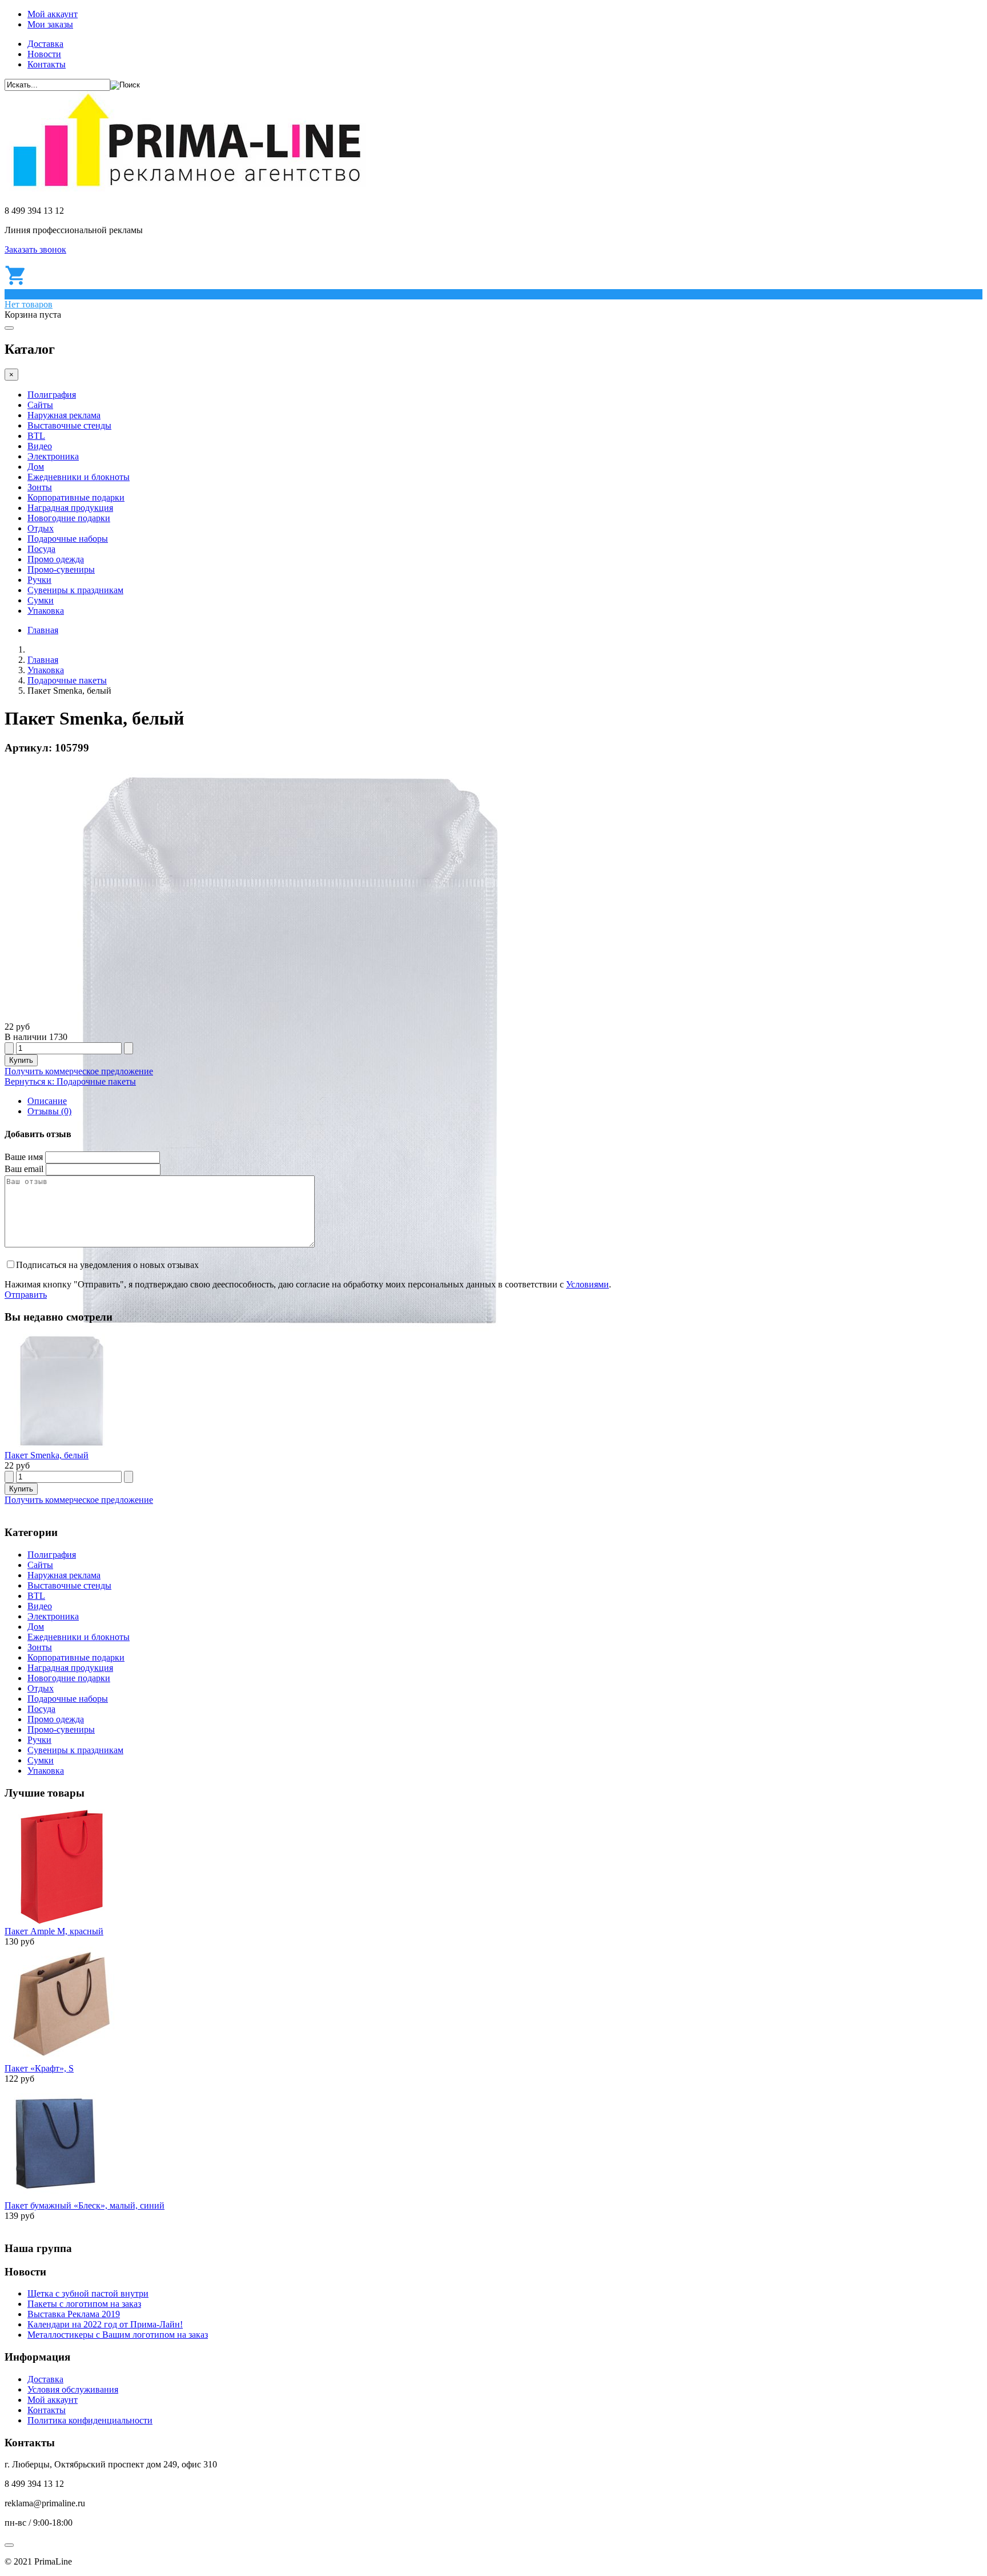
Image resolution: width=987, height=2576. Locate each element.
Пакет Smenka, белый (47, 1455)
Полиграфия (52, 395)
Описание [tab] (47, 1101)
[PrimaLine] (186, 191)
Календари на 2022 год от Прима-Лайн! (105, 2324)
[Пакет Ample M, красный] (62, 1921)
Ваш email (24, 1169)
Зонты (40, 487)
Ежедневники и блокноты (79, 477)
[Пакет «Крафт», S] (62, 2058)
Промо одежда (56, 559)
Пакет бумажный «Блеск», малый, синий (85, 2205)
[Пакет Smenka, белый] (62, 1445)
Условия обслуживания (73, 2389)
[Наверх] (9, 2545)
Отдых (41, 528)
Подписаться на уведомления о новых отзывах (107, 1265)
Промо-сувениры (61, 569)
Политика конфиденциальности (90, 2420)
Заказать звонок (35, 249)
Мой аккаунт (53, 14)
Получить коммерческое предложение (79, 1071)
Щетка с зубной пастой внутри (88, 2293)
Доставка (45, 44)
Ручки (39, 580)
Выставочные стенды (69, 425)
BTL (36, 436)
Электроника (53, 456)
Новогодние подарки (69, 518)
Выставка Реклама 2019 (74, 2314)
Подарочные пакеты (67, 680)
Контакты (47, 64)
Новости (44, 54)
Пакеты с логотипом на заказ (84, 2304)
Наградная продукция (70, 508)
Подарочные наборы (68, 539)
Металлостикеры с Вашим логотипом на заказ (118, 2335)
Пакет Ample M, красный (54, 1931)
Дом (36, 467)
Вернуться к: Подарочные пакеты (70, 1081)
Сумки (41, 600)
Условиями (587, 1284)
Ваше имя (24, 1157)
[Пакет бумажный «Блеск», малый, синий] (55, 2195)
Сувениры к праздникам (75, 590)
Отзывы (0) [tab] (49, 1111)
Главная (43, 630)
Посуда (41, 549)
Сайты (40, 405)
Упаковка (46, 611)
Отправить (26, 1295)
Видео (40, 446)
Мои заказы (50, 24)
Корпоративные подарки (76, 497)
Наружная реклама (64, 415)
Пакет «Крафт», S (39, 2068)
